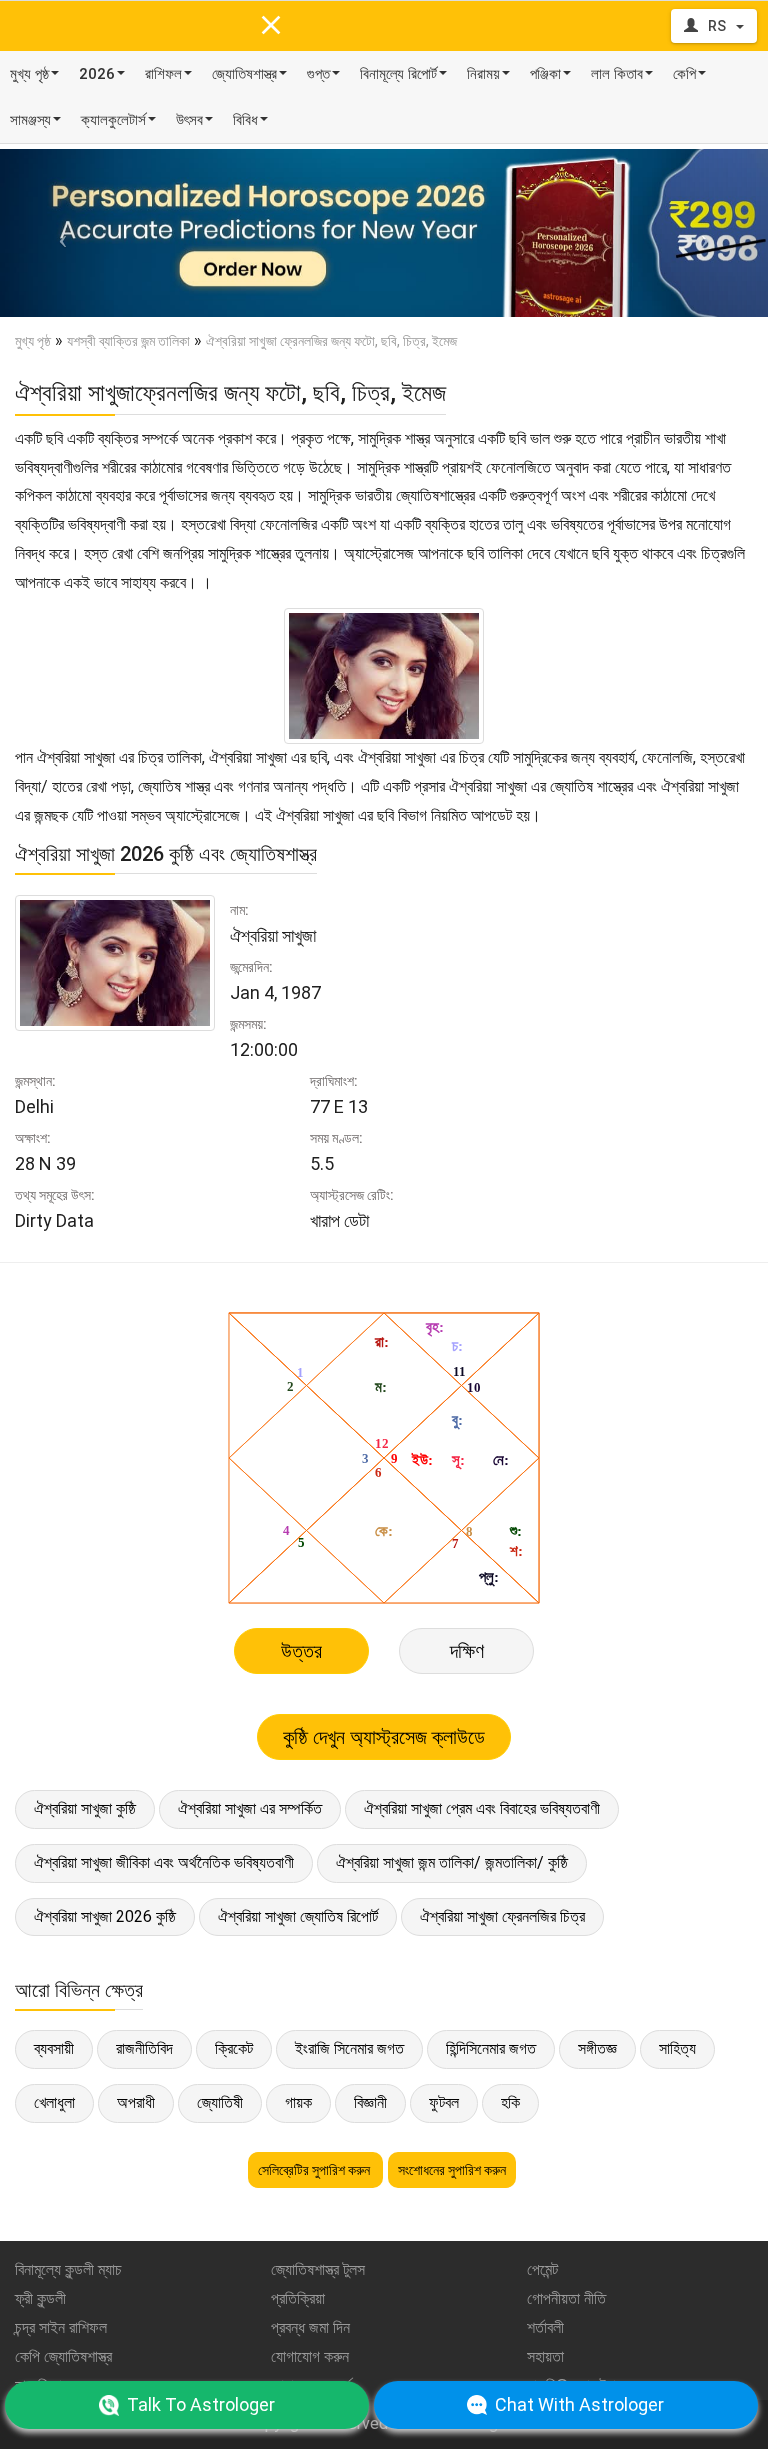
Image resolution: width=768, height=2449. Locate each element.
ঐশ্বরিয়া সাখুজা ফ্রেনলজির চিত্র (502, 1916)
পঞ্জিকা (545, 74)
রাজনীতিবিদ (144, 2048)
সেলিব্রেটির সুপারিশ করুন (315, 2170)
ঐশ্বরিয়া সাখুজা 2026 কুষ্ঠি (105, 1916)
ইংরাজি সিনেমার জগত (349, 2048)
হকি (510, 2102)
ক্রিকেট (234, 2048)
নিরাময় (483, 74)
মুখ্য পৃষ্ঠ (29, 74)
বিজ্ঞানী (370, 2102)
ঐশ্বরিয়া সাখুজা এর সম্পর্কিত (250, 1808)
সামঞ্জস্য (30, 120)
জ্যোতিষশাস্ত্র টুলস (318, 2269)
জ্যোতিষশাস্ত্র (244, 74)
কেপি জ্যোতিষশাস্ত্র (63, 2356)
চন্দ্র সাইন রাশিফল (61, 2327)
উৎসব (189, 120)
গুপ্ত (318, 74)
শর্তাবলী (545, 2327)
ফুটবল (444, 2102)
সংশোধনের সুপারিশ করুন (452, 2170)
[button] (57, 233)
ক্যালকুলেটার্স (113, 120)
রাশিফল (163, 74)
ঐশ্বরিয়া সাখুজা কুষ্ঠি (85, 1808)
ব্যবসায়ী (54, 2048)
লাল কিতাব (617, 74)
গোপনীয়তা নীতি (566, 2298)
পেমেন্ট (542, 2269)
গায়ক (298, 2102)
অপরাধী (136, 2102)
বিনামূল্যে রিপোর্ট (398, 74)
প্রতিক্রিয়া (298, 2298)
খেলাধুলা (54, 2102)
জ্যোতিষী (220, 2102)
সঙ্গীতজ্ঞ (597, 2048)
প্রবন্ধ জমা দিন (310, 2327)
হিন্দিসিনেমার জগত (491, 2048)
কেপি (684, 74)
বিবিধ (245, 120)
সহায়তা (545, 2356)
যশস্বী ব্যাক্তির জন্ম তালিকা (128, 341)
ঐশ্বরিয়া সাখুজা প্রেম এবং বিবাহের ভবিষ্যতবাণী (482, 1808)
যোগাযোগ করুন (310, 2356)
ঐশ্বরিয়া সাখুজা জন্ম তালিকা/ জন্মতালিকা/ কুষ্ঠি (452, 1862)
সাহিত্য (677, 2048)
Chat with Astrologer (579, 2404)
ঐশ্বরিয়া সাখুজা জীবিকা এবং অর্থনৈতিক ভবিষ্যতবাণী (164, 1862)
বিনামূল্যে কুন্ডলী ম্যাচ (68, 2269)
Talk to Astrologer (201, 2404)
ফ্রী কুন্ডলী (40, 2298)
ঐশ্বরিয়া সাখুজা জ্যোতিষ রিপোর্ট (298, 1916)
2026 (97, 74)
